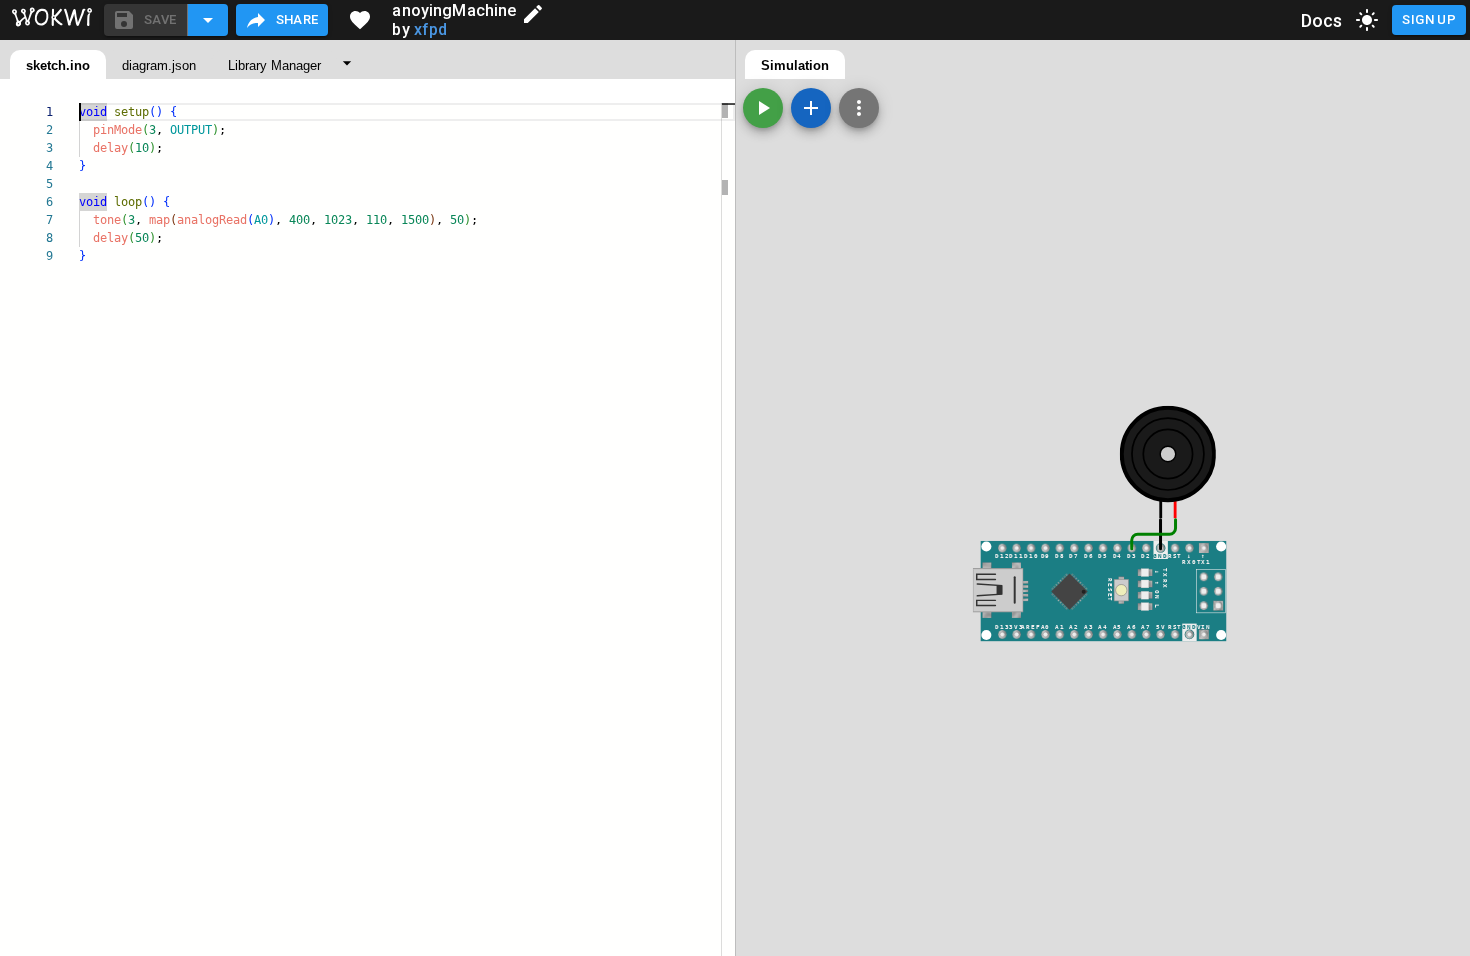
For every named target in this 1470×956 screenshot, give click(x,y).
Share (297, 19)
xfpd (431, 29)
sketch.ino (58, 65)
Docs (1322, 20)
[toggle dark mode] (1367, 20)
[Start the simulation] (763, 108)
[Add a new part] (811, 108)
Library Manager (274, 65)
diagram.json (159, 65)
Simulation (795, 65)
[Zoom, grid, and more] (859, 108)
